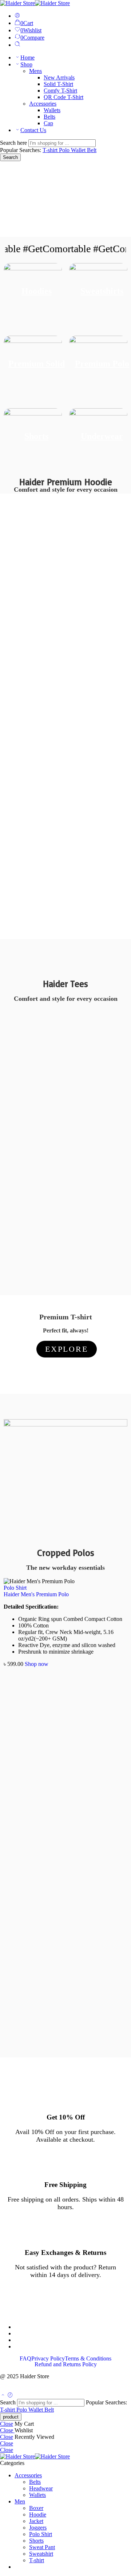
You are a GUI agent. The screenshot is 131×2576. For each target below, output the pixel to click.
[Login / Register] (17, 16)
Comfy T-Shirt (60, 91)
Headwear (41, 2488)
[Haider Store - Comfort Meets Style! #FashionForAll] (35, 3)
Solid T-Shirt (58, 84)
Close (7, 2424)
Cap (48, 123)
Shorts (36, 2541)
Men (20, 2501)
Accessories (43, 104)
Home (27, 58)
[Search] (17, 45)
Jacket (36, 2521)
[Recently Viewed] (10, 2395)
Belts (49, 117)
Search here (14, 143)
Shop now (37, 1664)
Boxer (36, 2508)
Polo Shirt (15, 1588)
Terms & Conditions (88, 2359)
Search (10, 157)
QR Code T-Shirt (63, 97)
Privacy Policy (48, 2359)
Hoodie (38, 2514)
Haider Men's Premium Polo (36, 1594)
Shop (26, 64)
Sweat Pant (42, 2547)
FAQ (25, 2359)
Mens (35, 71)
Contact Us (33, 130)
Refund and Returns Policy (66, 2364)
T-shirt (51, 150)
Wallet (79, 150)
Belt (92, 150)
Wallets (52, 110)
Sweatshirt (41, 2554)
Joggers (38, 2528)
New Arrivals (59, 77)
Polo (65, 150)
